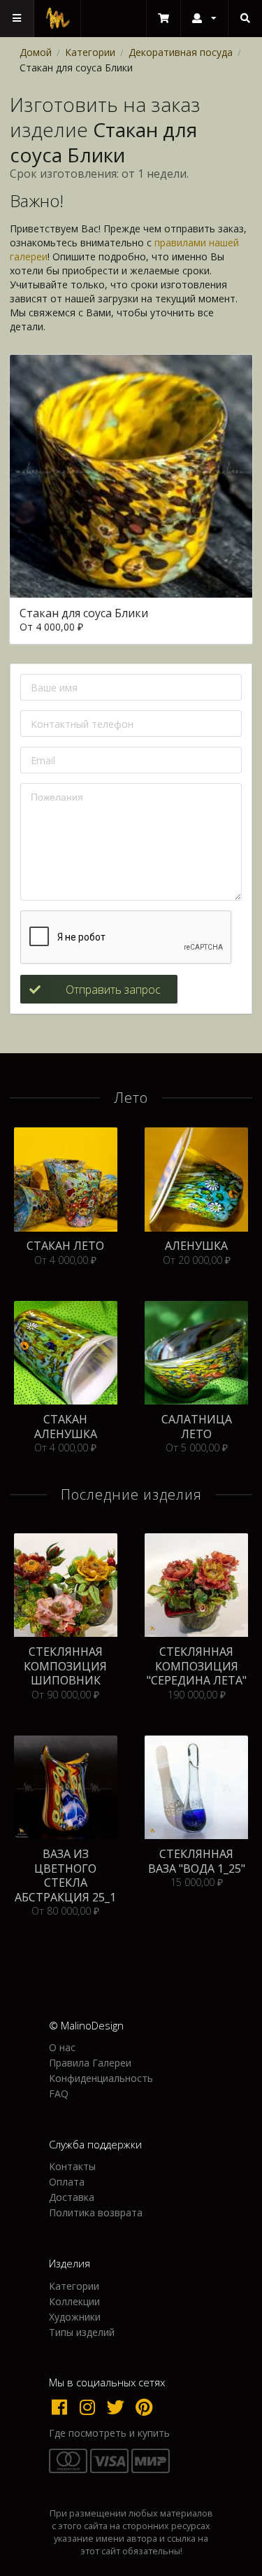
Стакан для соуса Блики (84, 613)
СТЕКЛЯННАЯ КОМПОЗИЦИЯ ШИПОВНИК (65, 1666)
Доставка (72, 2197)
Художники (75, 2317)
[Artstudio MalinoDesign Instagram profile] (91, 2407)
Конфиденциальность (101, 2078)
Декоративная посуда (181, 52)
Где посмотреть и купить (109, 2433)
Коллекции (74, 2301)
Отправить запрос (113, 990)
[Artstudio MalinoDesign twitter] (119, 2407)
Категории (90, 52)
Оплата (67, 2182)
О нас (62, 2048)
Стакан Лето (65, 1246)
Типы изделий (82, 2332)
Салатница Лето (197, 1427)
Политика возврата (96, 2212)
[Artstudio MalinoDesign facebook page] (63, 2407)
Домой (36, 52)
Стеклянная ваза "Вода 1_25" (197, 1861)
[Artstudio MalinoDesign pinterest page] (145, 2407)
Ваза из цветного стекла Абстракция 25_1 (65, 1875)
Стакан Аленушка (66, 1427)
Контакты (72, 2167)
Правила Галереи (90, 2063)
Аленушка (196, 1246)
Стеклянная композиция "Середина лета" (197, 1666)
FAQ (59, 2093)
